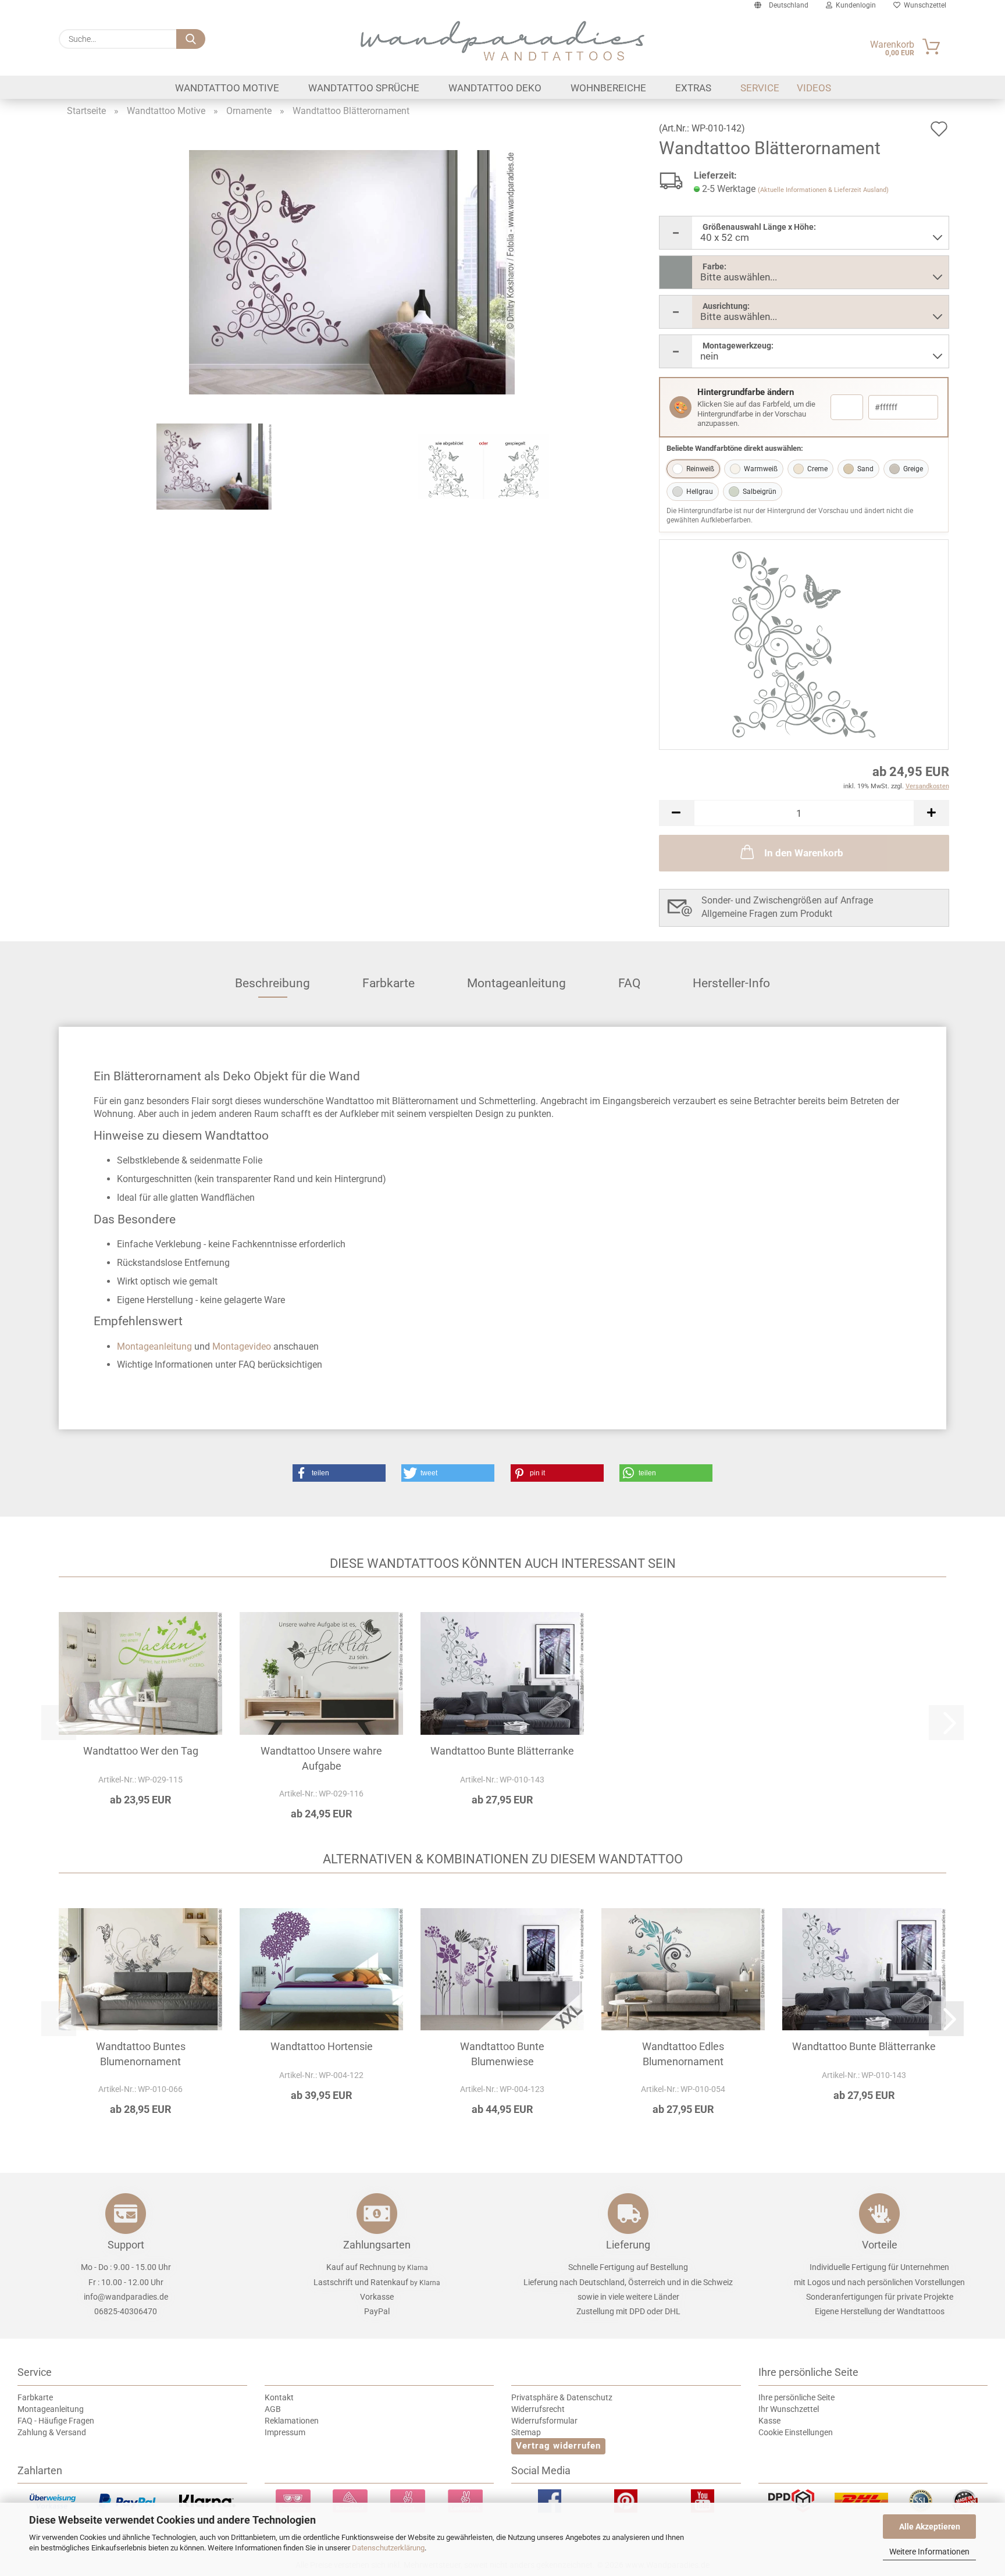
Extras (693, 88)
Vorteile (880, 2245)
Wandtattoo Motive (227, 88)
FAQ (629, 983)
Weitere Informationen (929, 2552)
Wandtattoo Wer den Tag (141, 1751)
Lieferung (628, 2245)
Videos (814, 88)
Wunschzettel (923, 5)
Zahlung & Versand (52, 2432)
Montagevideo (242, 1346)
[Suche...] (191, 39)
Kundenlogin (854, 5)
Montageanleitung (516, 983)
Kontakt (279, 2397)
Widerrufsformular (544, 2421)
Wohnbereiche (608, 88)
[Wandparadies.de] (502, 41)
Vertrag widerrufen (558, 2446)
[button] (676, 813)
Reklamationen (292, 2421)
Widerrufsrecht (538, 2409)
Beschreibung (272, 983)
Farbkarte (389, 983)
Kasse (769, 2421)
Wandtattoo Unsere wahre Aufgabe (321, 1758)
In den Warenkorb (804, 853)
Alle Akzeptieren (930, 2527)
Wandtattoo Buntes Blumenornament (141, 2054)
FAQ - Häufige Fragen (56, 2421)
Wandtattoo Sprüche (364, 88)
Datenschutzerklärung (388, 2548)
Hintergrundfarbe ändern (746, 392)
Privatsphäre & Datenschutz (562, 2397)
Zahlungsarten (377, 2245)
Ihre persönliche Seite (796, 2397)
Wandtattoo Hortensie (322, 2046)
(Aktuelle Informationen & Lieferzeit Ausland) (823, 190)
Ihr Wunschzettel (789, 2409)
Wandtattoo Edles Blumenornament (683, 2054)
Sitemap (526, 2432)
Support (126, 2245)
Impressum (285, 2432)
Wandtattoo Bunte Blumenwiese (502, 2054)
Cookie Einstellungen (796, 2432)
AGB (273, 2409)
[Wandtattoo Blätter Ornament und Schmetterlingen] (352, 271)
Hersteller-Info (731, 983)
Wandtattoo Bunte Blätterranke (502, 1751)
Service (760, 88)
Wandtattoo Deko (495, 88)
